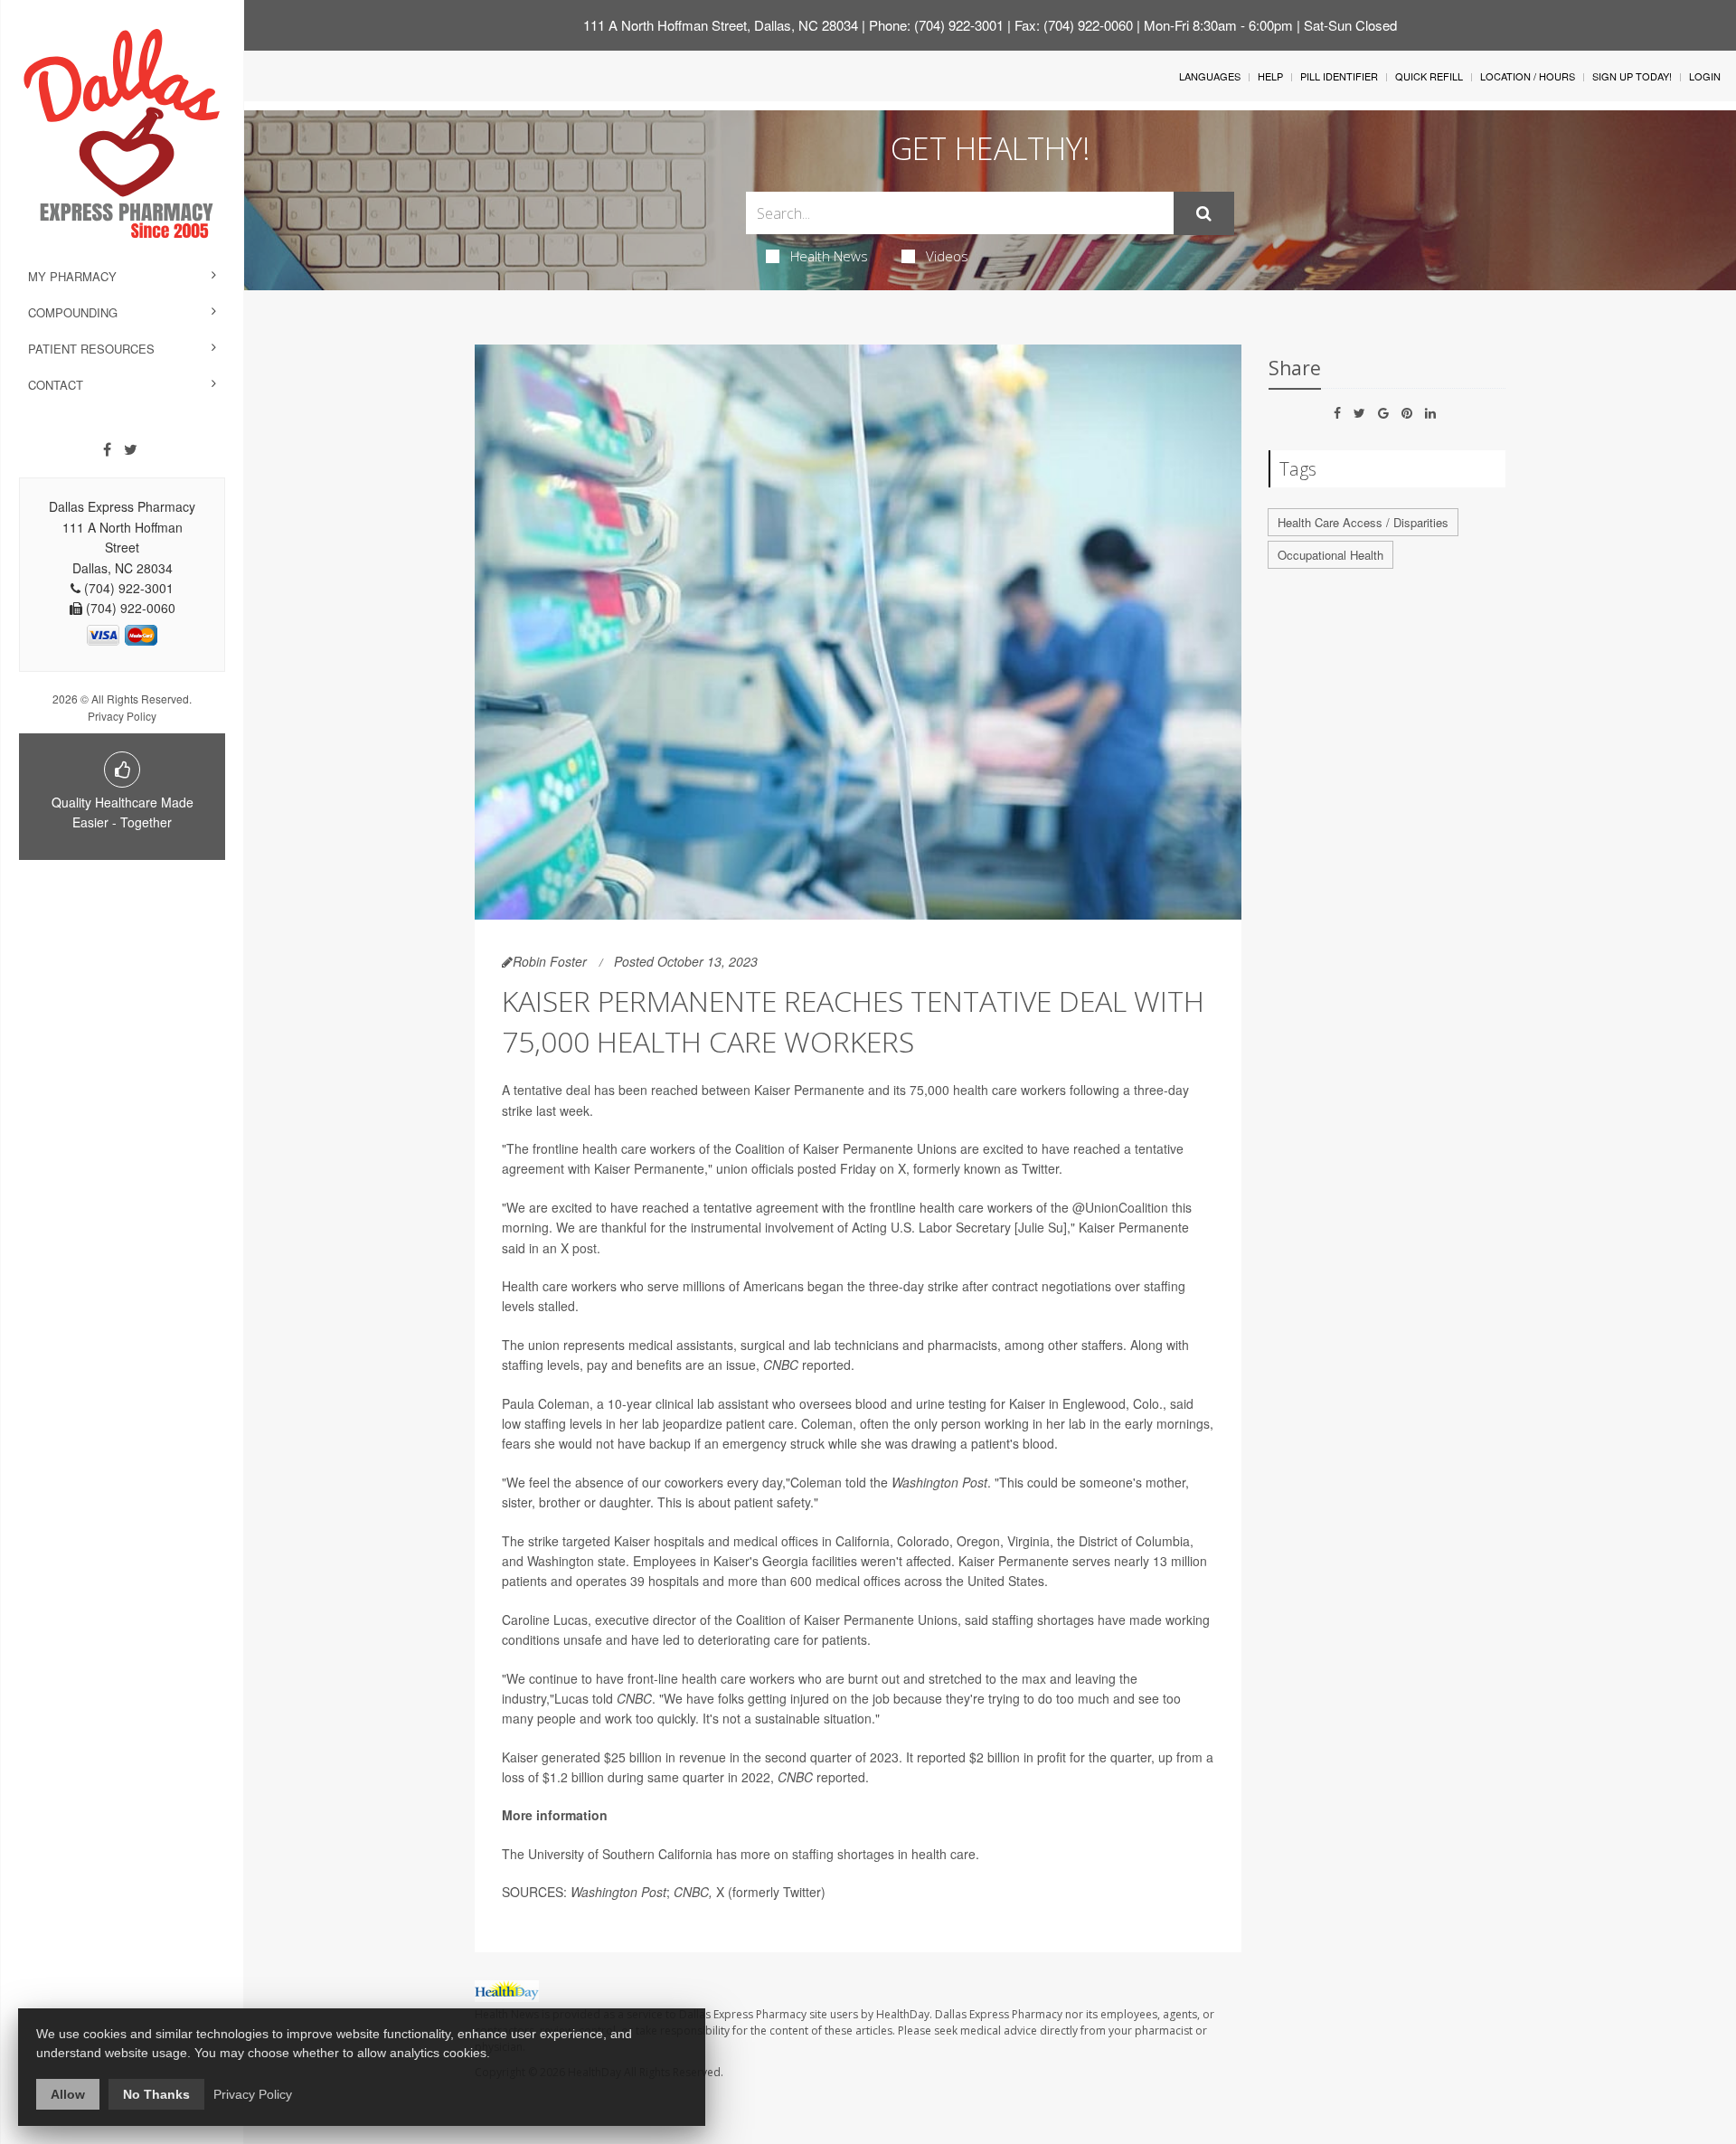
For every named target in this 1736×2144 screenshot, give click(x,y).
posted (817, 1168)
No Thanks (156, 2094)
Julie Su (1041, 1227)
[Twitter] (131, 449)
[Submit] (1204, 213)
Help (1270, 76)
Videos (947, 256)
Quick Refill (1429, 76)
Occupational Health (1330, 555)
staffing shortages (843, 1854)
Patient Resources (91, 349)
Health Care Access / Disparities (1363, 522)
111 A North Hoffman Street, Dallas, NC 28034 (721, 25)
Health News (829, 256)
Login (1705, 76)
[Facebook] (107, 449)
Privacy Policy (122, 716)
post (585, 1248)
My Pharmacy (72, 276)
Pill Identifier (1339, 76)
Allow (68, 2094)
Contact (56, 385)
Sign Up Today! (1632, 76)
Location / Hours (1528, 76)
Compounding (73, 312)
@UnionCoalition (1120, 1207)
